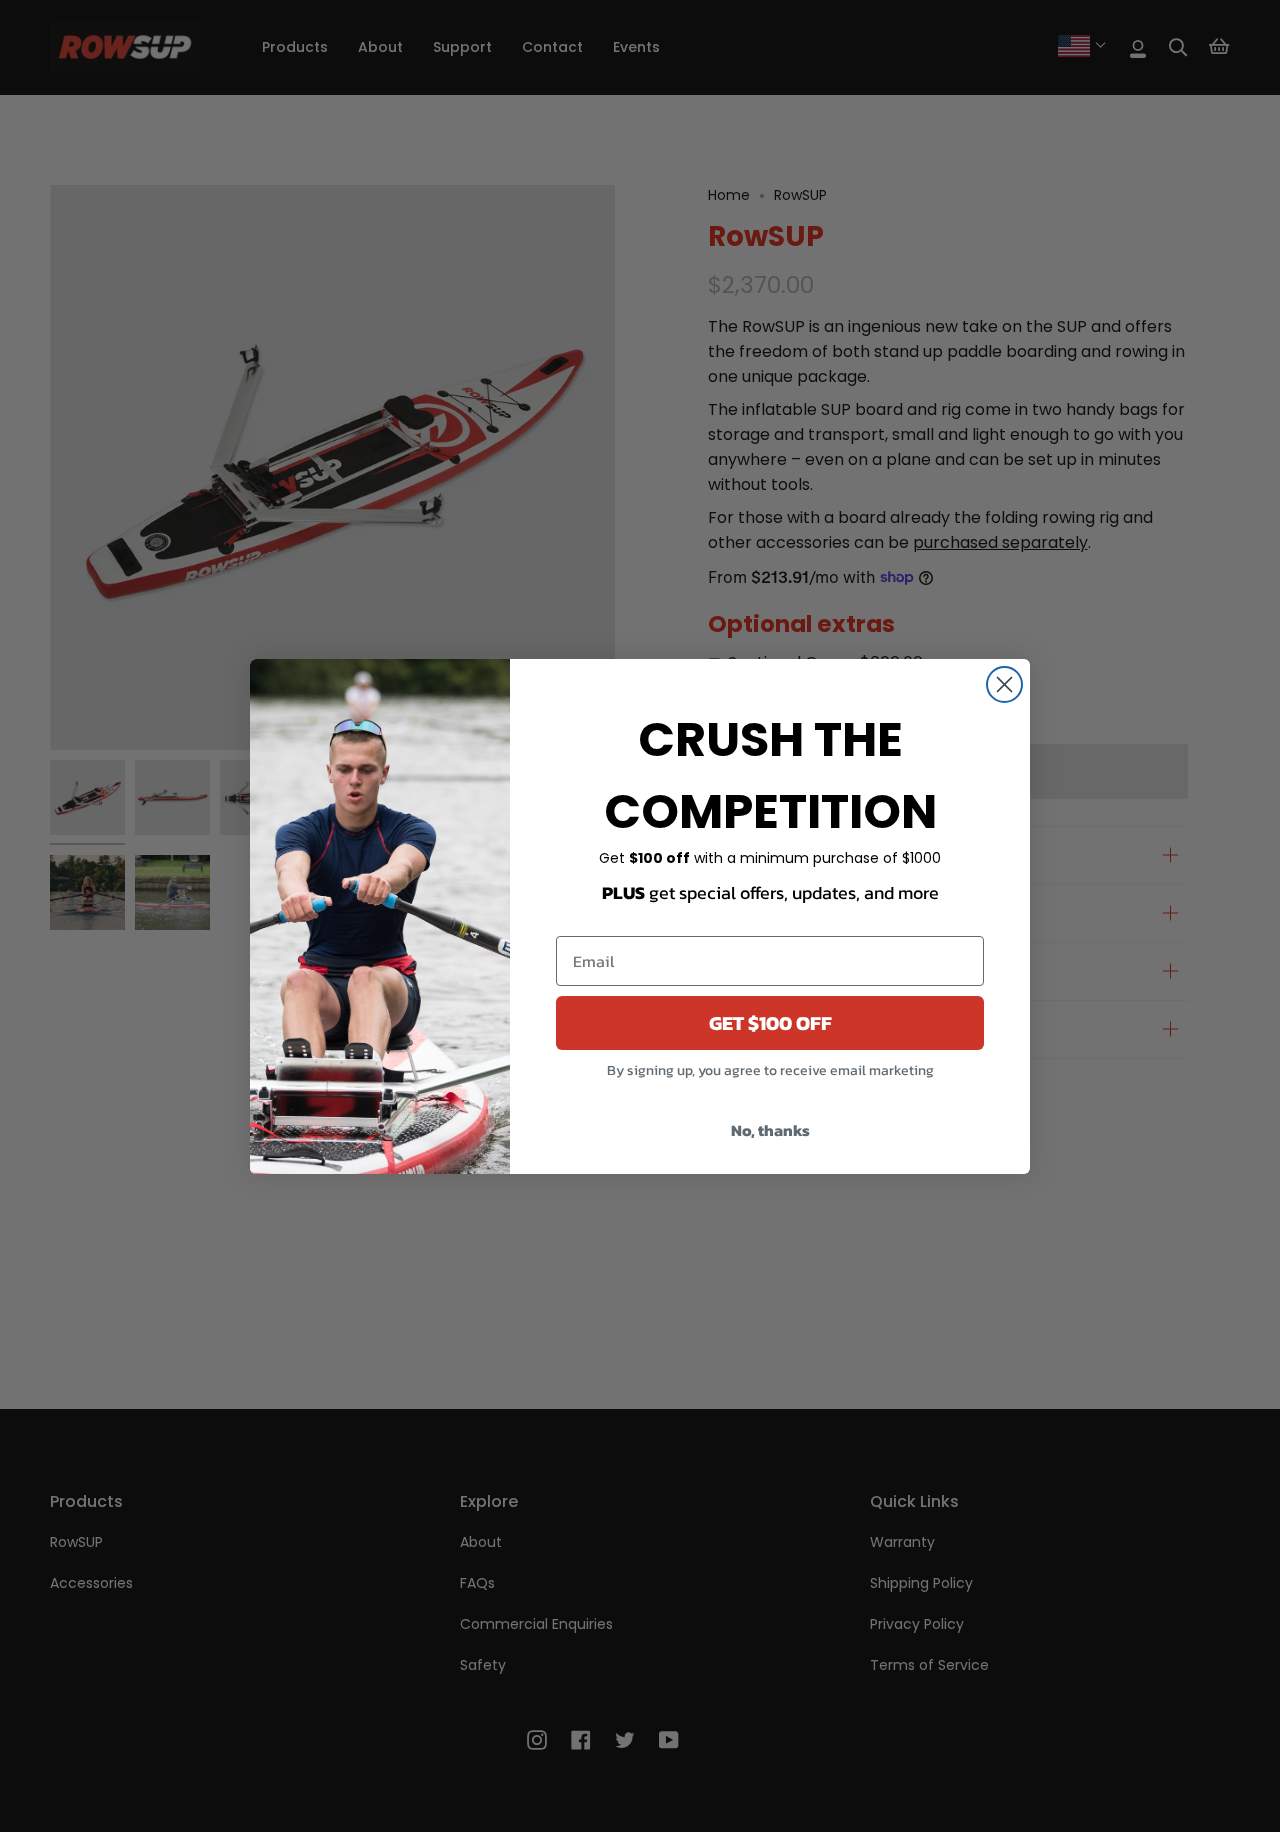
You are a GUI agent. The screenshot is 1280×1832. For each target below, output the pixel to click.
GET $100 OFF (770, 1023)
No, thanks (770, 1130)
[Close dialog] (1004, 684)
